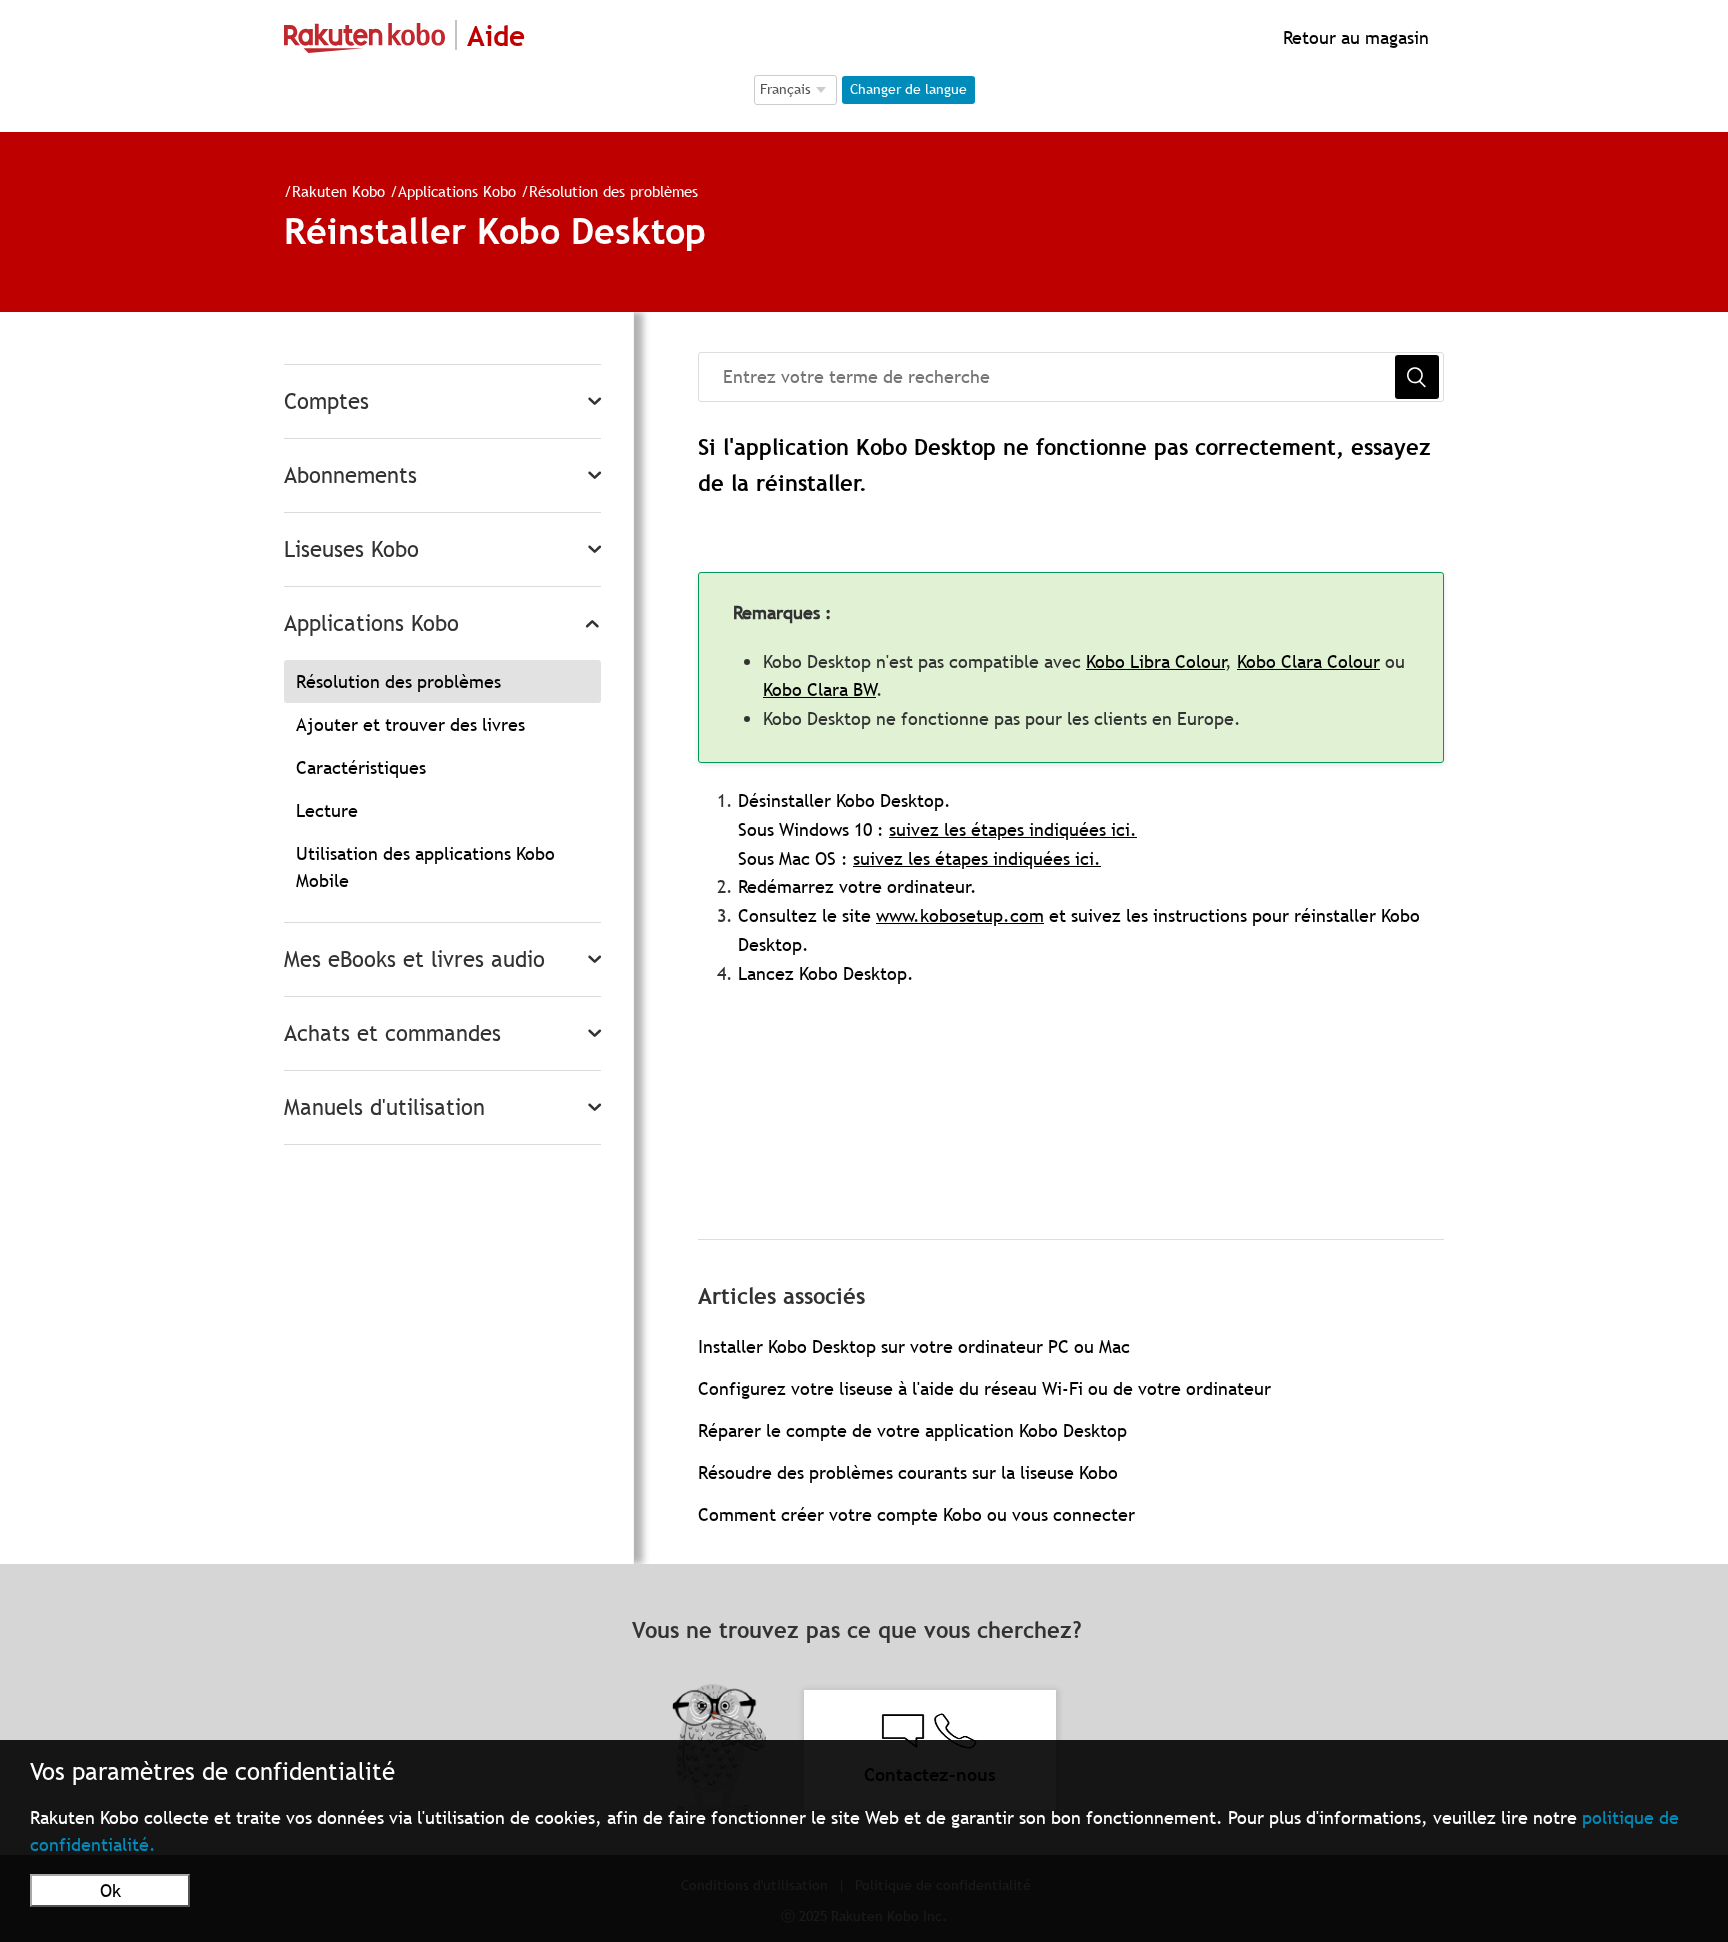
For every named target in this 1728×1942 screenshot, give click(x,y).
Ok (110, 1890)
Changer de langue (908, 89)
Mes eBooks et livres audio (414, 959)
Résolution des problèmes (613, 191)
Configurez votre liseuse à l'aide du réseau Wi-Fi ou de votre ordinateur (984, 1388)
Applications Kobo (459, 191)
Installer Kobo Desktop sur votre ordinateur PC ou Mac (914, 1346)
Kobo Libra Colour (1155, 661)
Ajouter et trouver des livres (410, 724)
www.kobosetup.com (960, 915)
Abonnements (350, 475)
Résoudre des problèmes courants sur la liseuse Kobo (908, 1472)
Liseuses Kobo (351, 549)
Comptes (326, 401)
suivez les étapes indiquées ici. (1013, 829)
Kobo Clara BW (819, 689)
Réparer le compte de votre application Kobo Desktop (912, 1430)
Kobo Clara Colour (1308, 661)
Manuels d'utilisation (384, 1107)
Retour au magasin (1353, 37)
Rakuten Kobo (338, 191)
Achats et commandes (392, 1033)
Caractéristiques (361, 767)
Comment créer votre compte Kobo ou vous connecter (916, 1514)
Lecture (327, 810)
